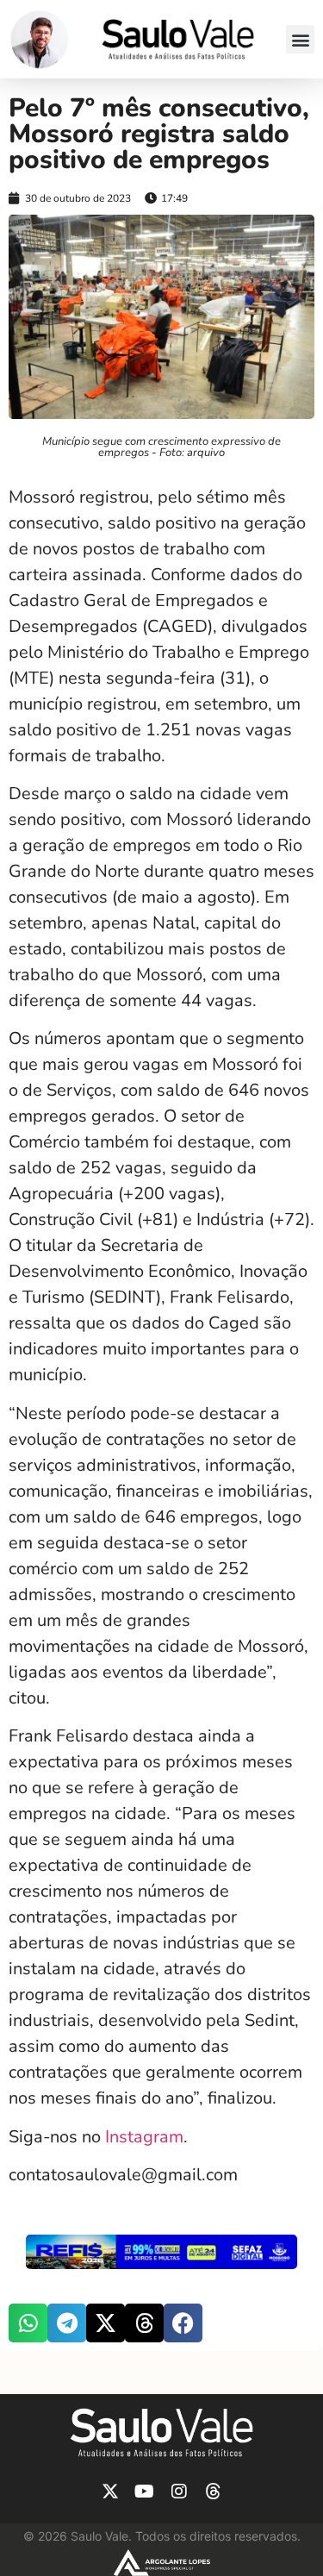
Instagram (144, 2137)
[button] (300, 39)
